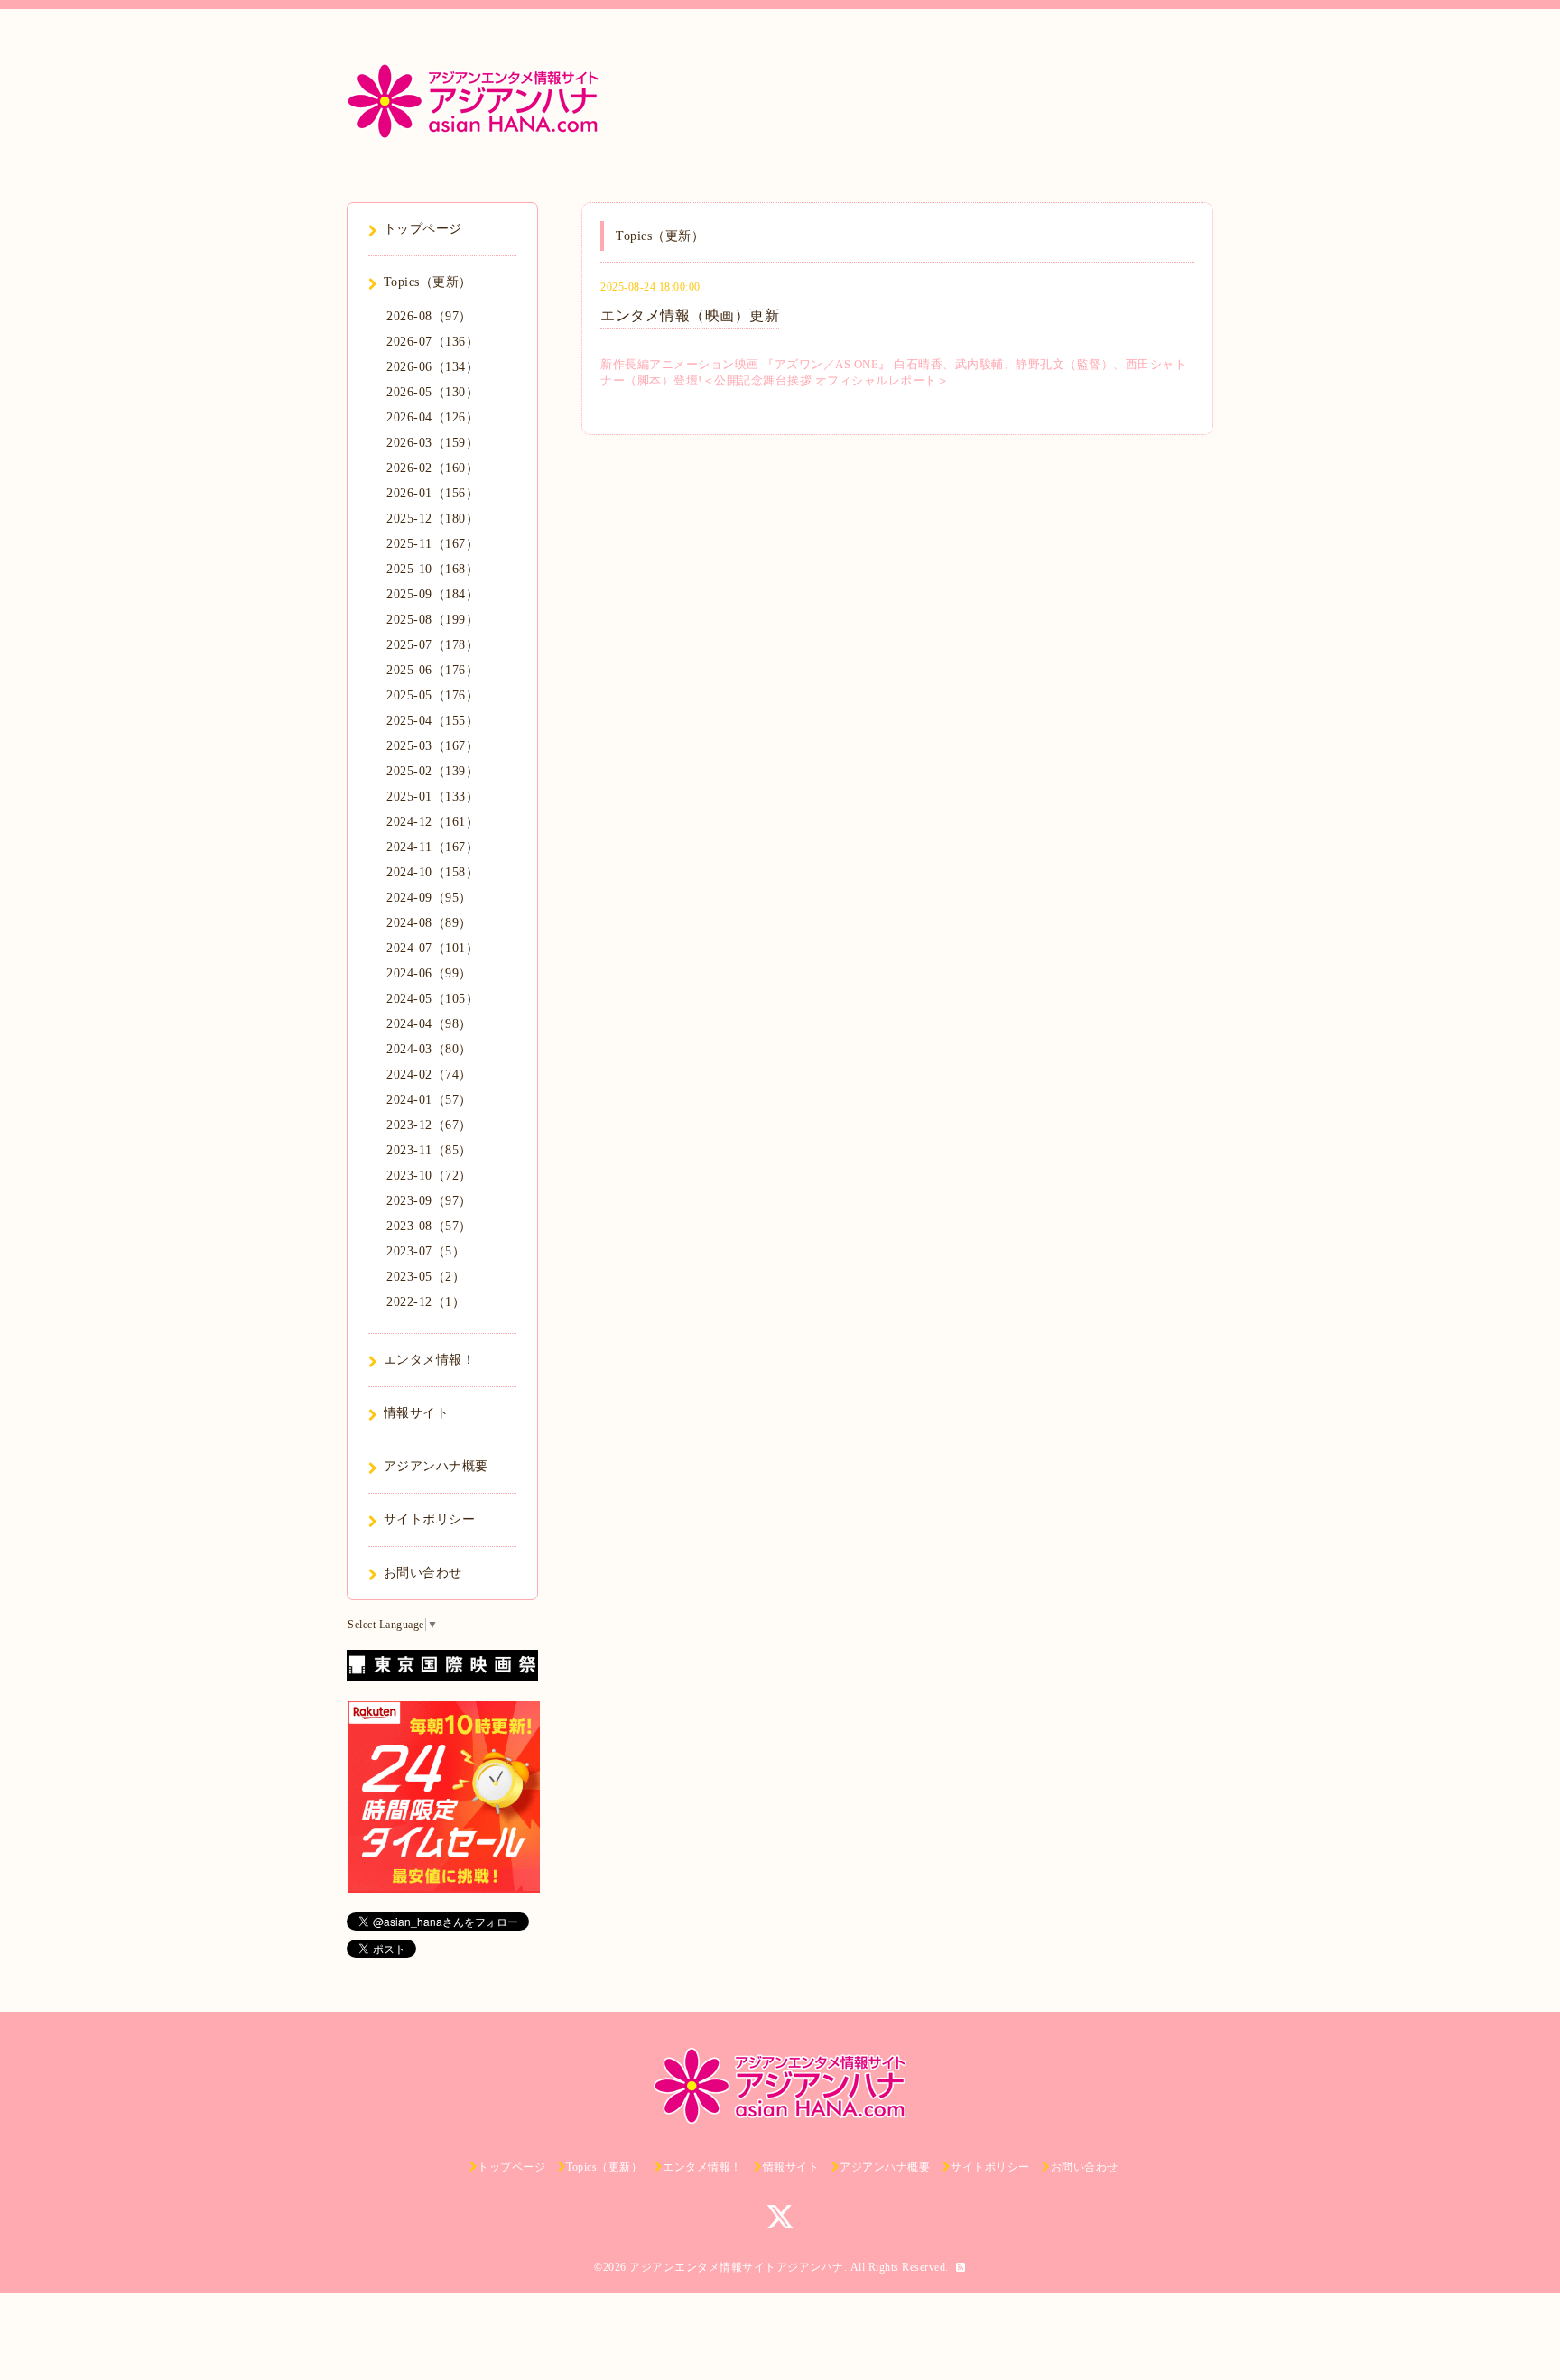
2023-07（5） (426, 1251)
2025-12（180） (432, 519)
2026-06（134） (432, 367)
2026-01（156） (432, 493)
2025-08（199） (432, 620)
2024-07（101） (432, 948)
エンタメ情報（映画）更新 (690, 315)
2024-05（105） (432, 999)
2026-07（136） (432, 342)
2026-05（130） (432, 392)
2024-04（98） (429, 1024)
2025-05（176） (432, 695)
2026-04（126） (432, 417)
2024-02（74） (429, 1074)
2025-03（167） (432, 746)
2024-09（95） (429, 898)
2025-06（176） (432, 670)
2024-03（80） (429, 1049)
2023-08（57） (429, 1226)
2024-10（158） (432, 872)
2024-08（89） (429, 923)
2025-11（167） (432, 544)
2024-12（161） (432, 822)
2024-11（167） (432, 847)
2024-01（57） (429, 1100)
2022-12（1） (426, 1302)
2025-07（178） (432, 645)
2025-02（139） (432, 771)
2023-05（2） (426, 1277)
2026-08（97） (429, 316)
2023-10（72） (429, 1176)
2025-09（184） (432, 594)
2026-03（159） (432, 443)
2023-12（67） (429, 1125)
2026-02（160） (432, 468)
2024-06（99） (429, 973)
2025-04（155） (432, 721)
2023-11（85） (429, 1150)
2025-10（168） (432, 569)
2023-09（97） (429, 1201)
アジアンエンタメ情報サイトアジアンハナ (737, 2267)
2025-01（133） (432, 796)
